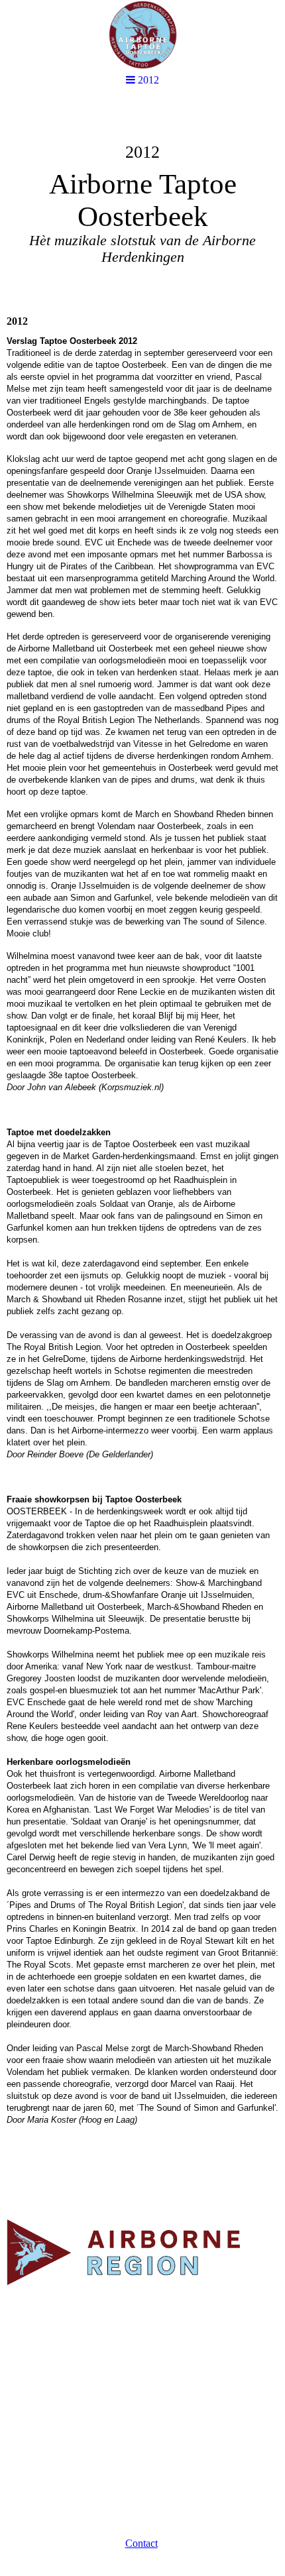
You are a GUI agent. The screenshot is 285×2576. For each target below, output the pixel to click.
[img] (142, 203)
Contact (142, 2543)
